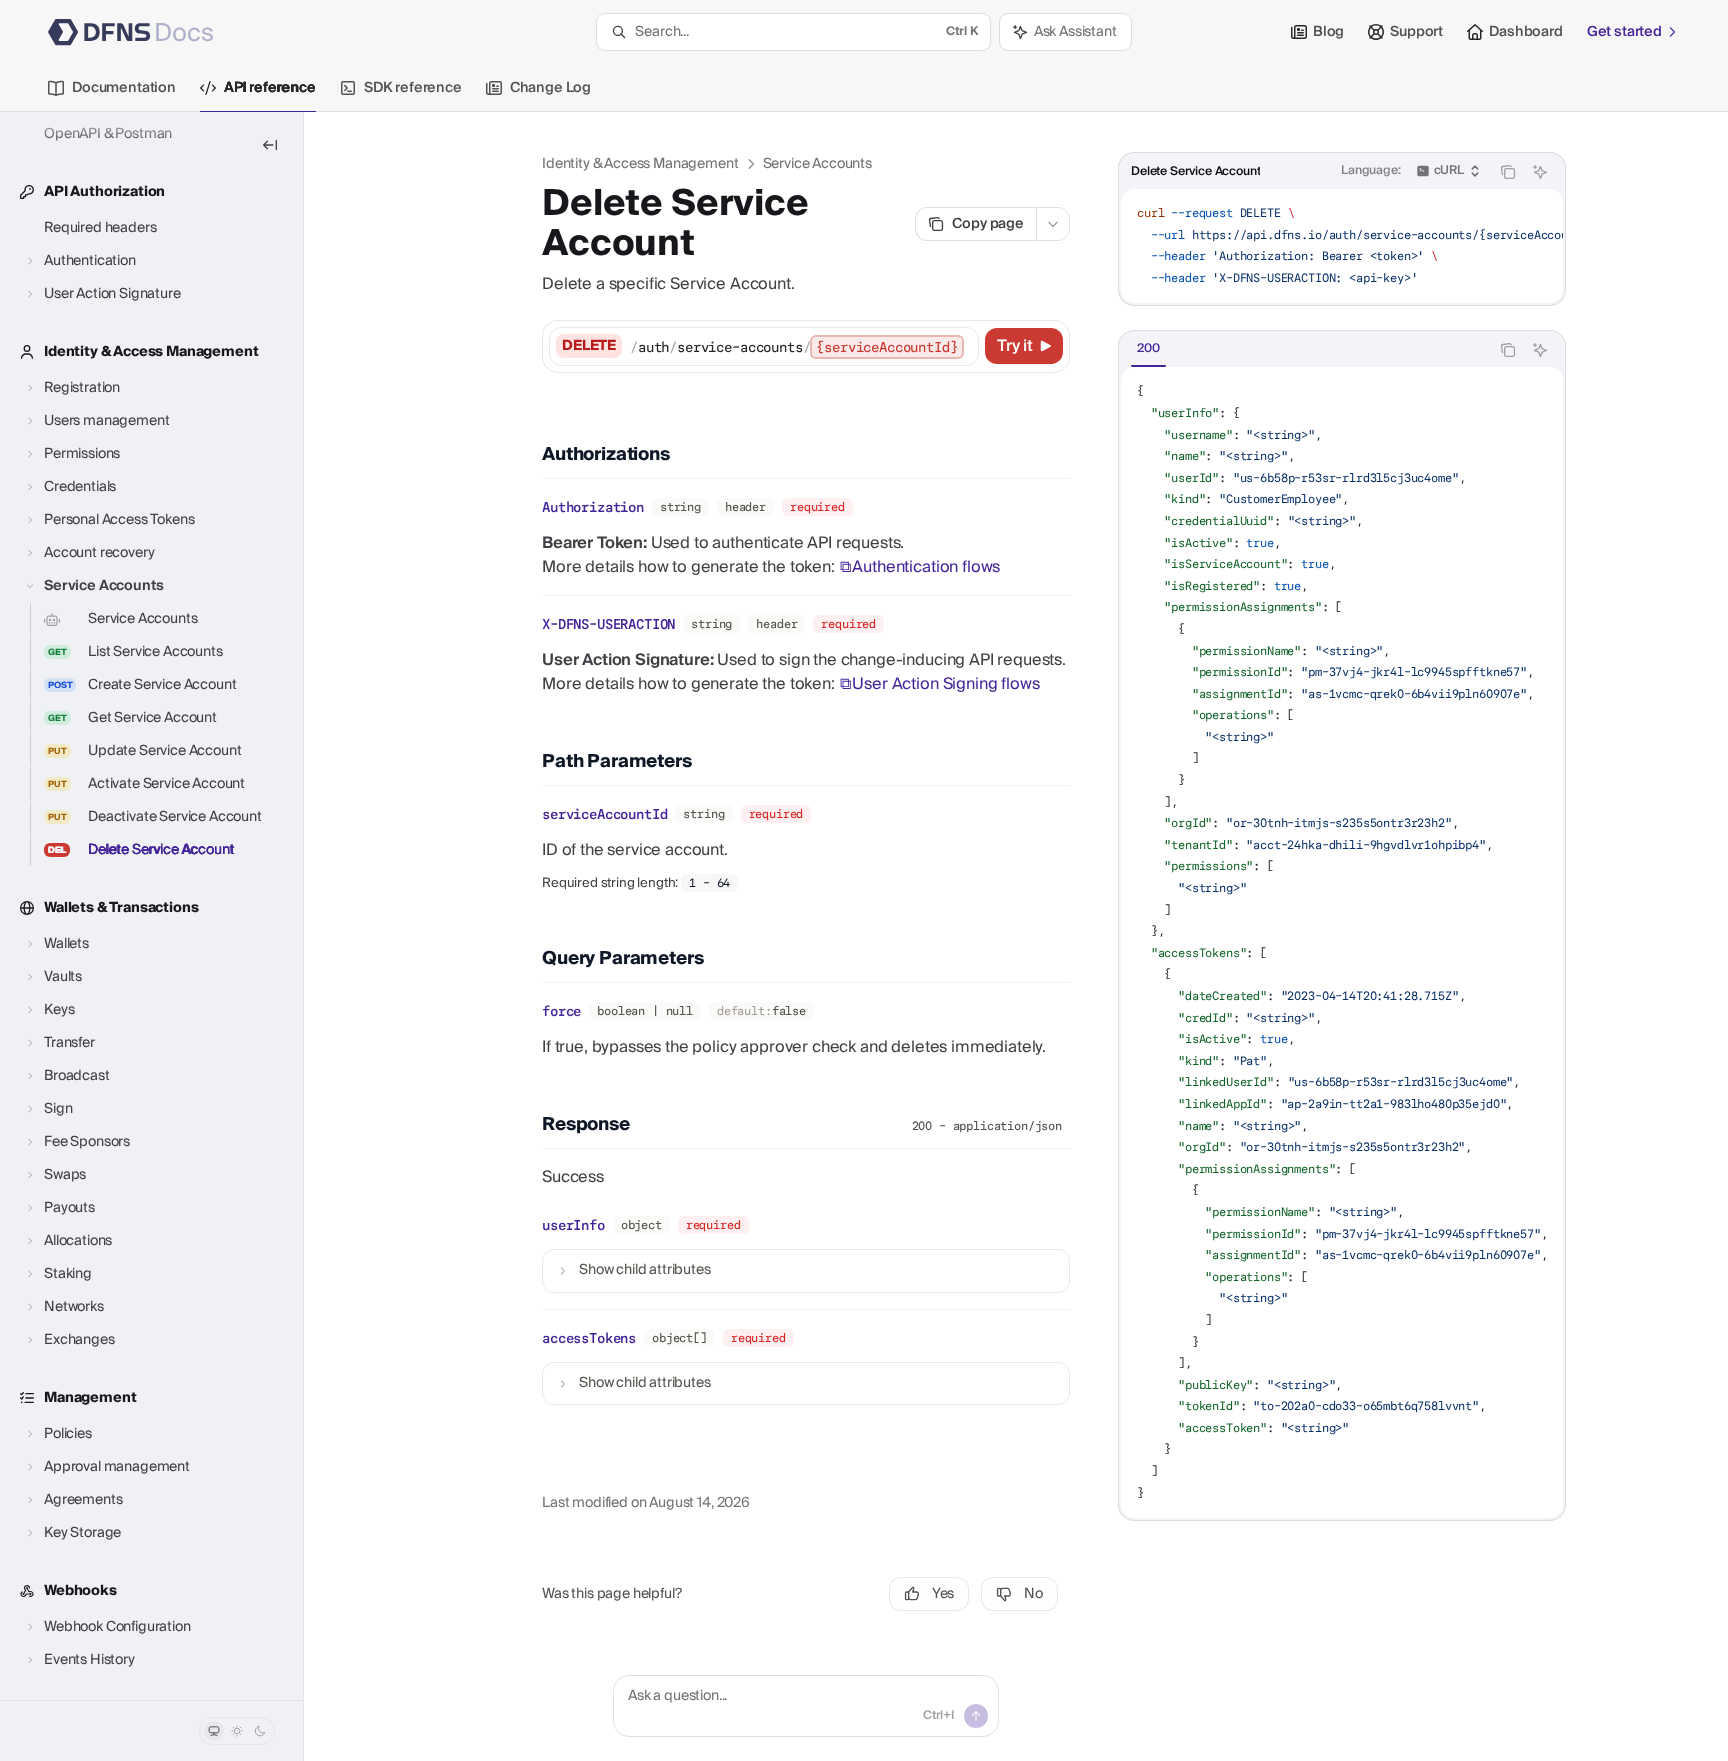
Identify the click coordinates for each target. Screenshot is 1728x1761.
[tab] (1148, 349)
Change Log (550, 88)
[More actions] (1053, 224)
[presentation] (151, 906)
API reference (270, 88)
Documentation (124, 88)
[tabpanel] (1342, 942)
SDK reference (413, 88)
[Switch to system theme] (214, 1731)
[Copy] (960, 346)
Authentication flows (926, 567)
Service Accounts (817, 164)
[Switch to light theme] (237, 1731)
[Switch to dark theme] (260, 1731)
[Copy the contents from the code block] (1508, 172)
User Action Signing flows (945, 684)
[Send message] (976, 1716)
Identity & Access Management (640, 164)
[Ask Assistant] (1540, 172)
